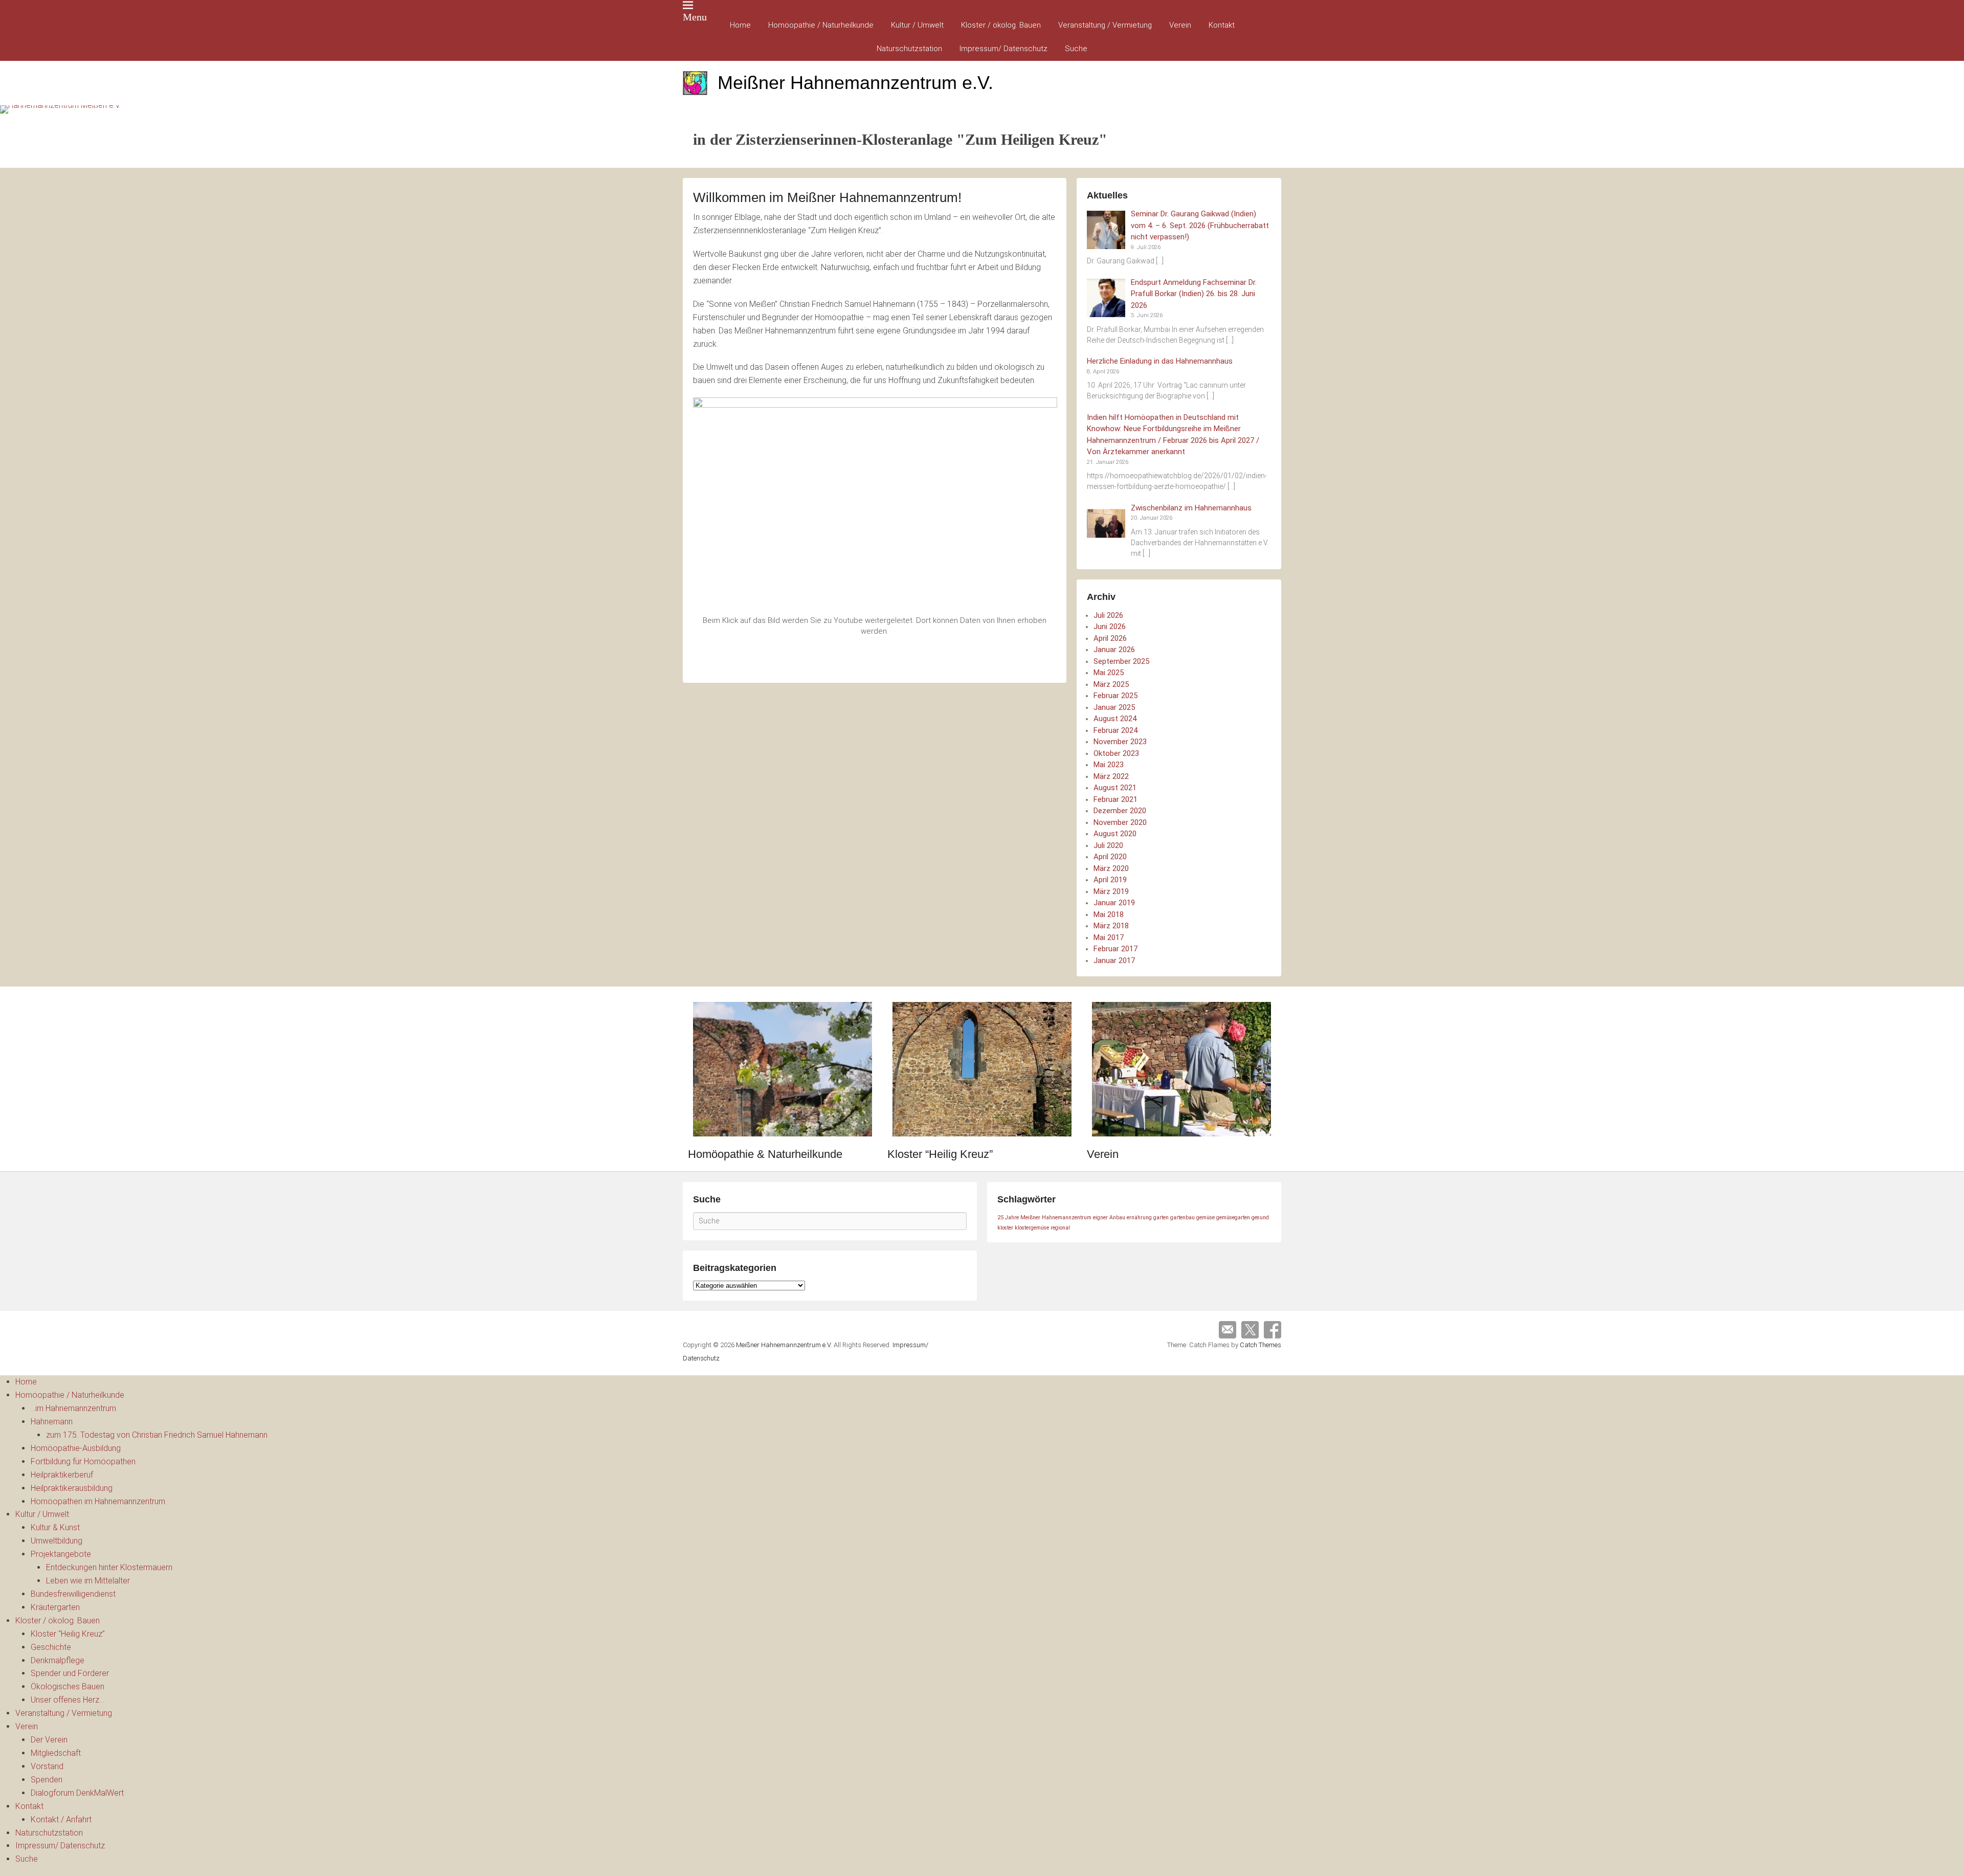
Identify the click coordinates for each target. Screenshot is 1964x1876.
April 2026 (1110, 638)
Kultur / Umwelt (917, 25)
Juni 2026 (1110, 627)
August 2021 (1115, 788)
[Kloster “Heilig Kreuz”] (982, 1069)
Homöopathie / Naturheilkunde (821, 25)
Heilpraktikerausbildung (72, 1488)
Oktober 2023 (1116, 753)
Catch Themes (1260, 1345)
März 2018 (1111, 926)
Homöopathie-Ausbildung (76, 1448)
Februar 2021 (1115, 799)
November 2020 (1120, 822)
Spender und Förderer (70, 1673)
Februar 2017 (1115, 949)
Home (740, 25)
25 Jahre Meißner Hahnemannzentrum (1044, 1218)
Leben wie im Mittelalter (88, 1581)
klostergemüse (1032, 1228)
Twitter (1250, 1330)
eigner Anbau (1109, 1218)
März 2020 (1111, 868)
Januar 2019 (1114, 903)
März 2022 (1111, 776)
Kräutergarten (55, 1607)
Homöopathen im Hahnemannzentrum (98, 1501)
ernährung (1139, 1218)
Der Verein (49, 1740)
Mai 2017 (1109, 937)
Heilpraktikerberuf (62, 1475)
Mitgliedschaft (56, 1753)
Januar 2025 (1114, 707)
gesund (1260, 1218)
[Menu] (688, 5)
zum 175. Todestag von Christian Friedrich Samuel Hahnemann (157, 1435)
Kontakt (1222, 25)
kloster (1005, 1228)
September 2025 (1121, 661)
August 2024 (1115, 719)
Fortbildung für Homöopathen (83, 1461)
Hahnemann (52, 1422)
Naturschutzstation (909, 49)
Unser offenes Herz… (67, 1700)
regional (1060, 1228)
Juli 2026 (1108, 615)
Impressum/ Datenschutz (1003, 49)
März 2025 (1111, 684)
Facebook (1273, 1330)
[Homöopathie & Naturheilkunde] (783, 1069)
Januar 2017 (1114, 961)
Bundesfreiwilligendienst (73, 1594)
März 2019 (1111, 891)
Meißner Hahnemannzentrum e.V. (855, 83)
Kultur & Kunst (55, 1527)
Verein (1180, 25)
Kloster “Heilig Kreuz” (940, 1154)
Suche (1076, 49)
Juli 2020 (1108, 845)
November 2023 (1120, 742)
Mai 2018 (1109, 914)
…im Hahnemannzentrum (73, 1408)
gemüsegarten (1233, 1218)
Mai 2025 (1109, 673)
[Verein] (1181, 1069)
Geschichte (51, 1647)
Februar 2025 (1115, 696)
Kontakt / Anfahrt (61, 1819)
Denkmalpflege (58, 1660)
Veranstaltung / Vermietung (1105, 25)
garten (1161, 1218)
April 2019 (1110, 880)
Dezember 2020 (1120, 811)
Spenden (47, 1780)
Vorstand (47, 1766)
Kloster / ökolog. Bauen (1001, 25)
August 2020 (1115, 834)
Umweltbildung (57, 1541)
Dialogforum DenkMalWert (77, 1793)
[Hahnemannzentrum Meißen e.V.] (982, 109)
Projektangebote (61, 1554)
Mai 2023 (1109, 765)
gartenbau (1182, 1218)
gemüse (1206, 1218)
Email (1227, 1330)
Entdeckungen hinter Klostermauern (109, 1567)
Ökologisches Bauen (68, 1687)
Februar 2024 (1115, 730)
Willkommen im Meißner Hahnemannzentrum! (827, 197)
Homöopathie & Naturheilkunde (765, 1154)
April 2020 (1110, 857)
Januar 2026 (1114, 650)
